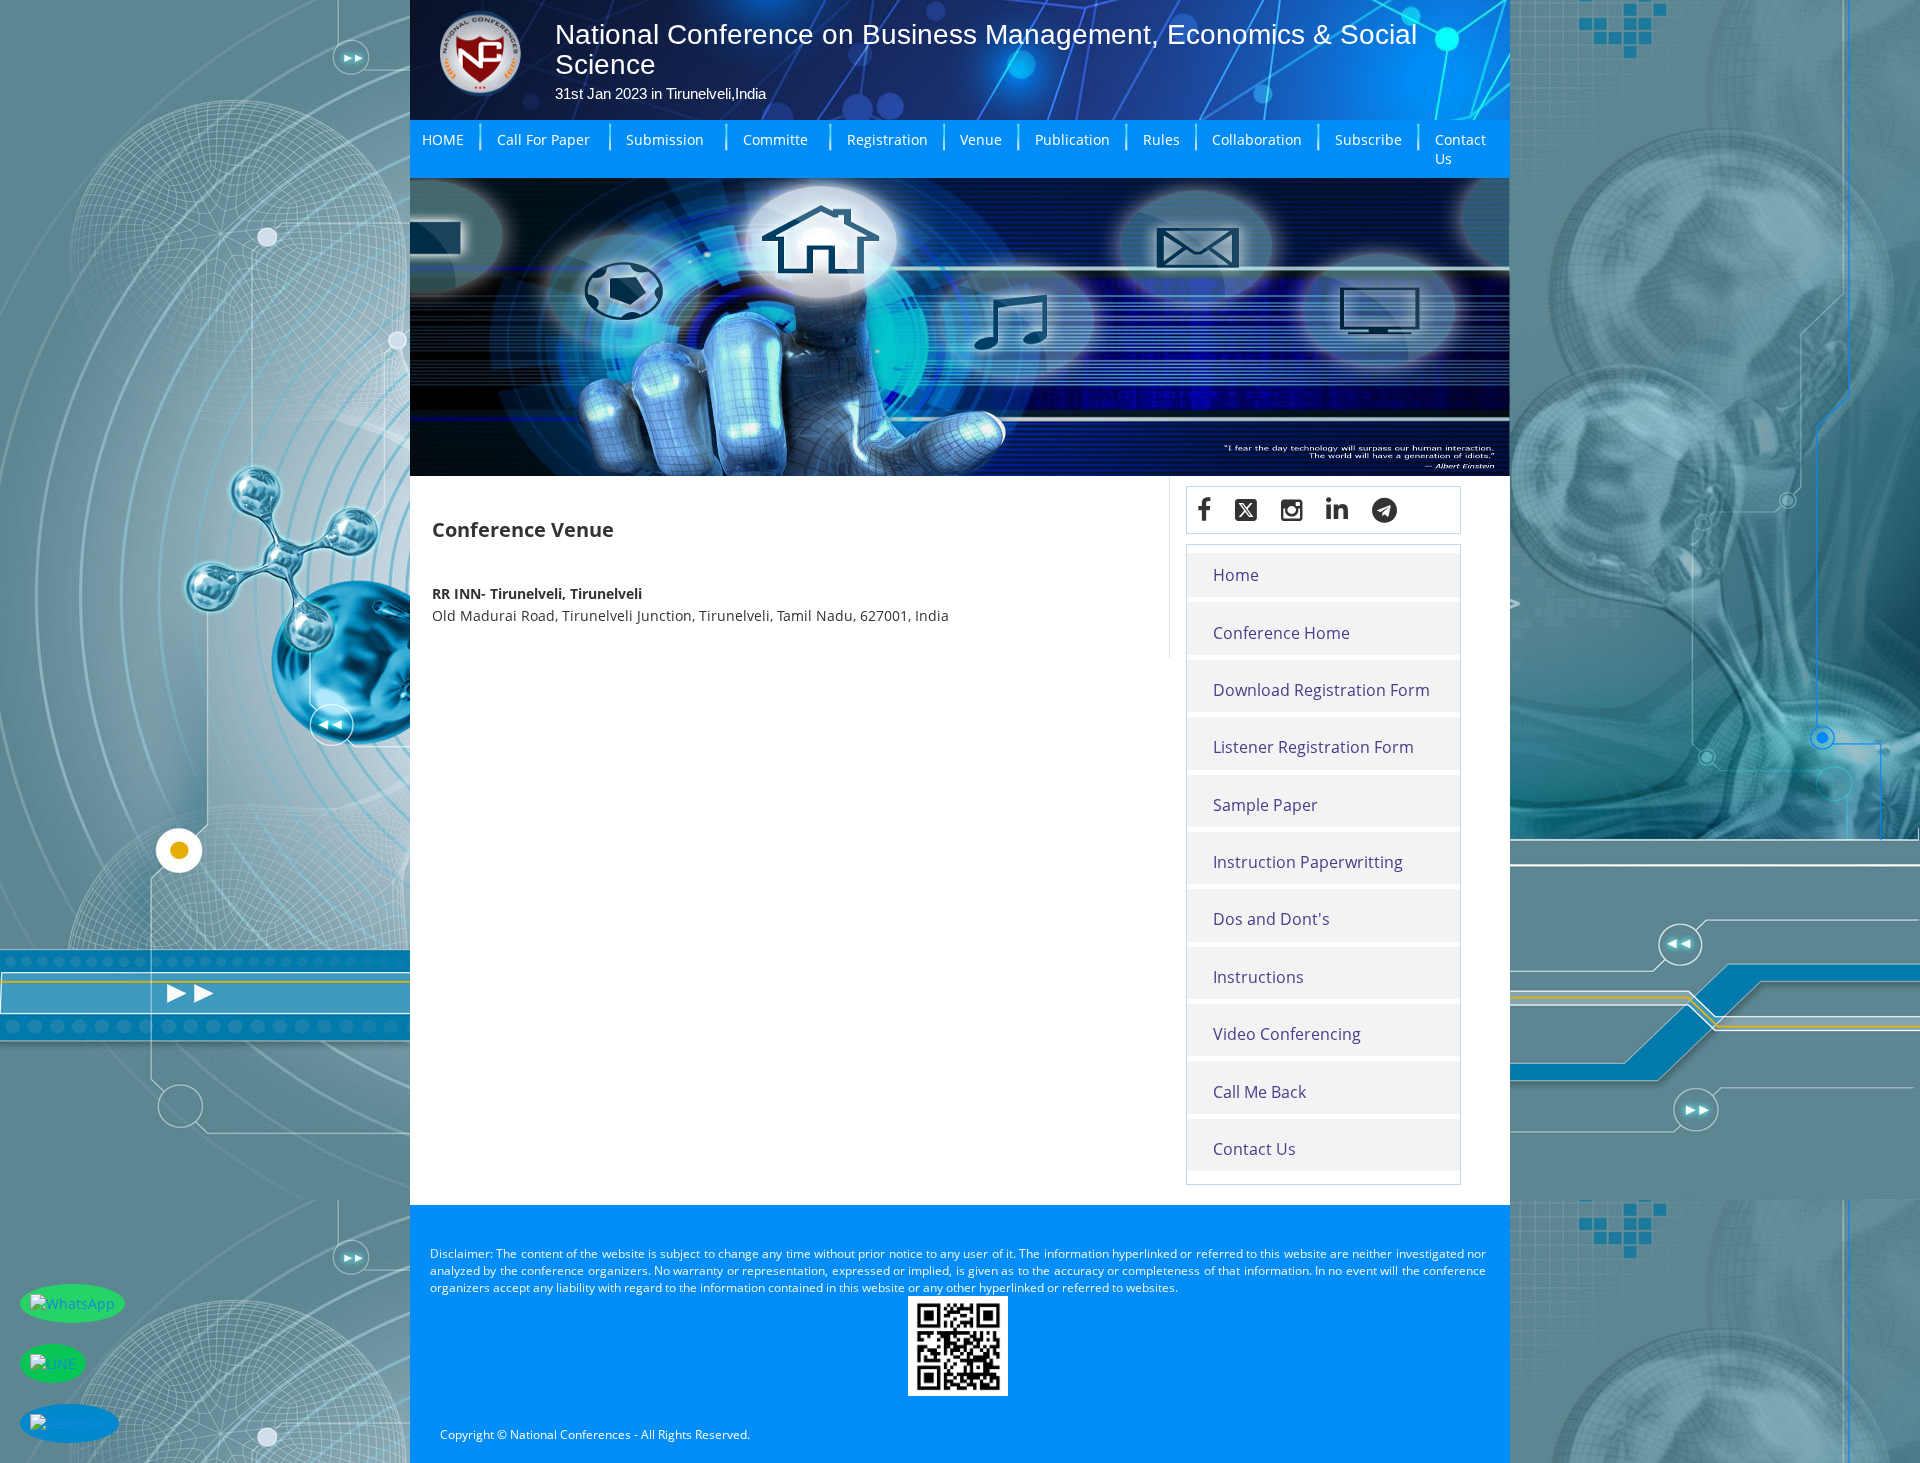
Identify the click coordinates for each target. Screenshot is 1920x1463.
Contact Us (1460, 149)
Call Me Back (1259, 1092)
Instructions (1258, 977)
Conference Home (1281, 633)
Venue (981, 139)
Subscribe (1368, 139)
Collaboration (1257, 139)
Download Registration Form (1321, 690)
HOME (443, 139)
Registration (887, 139)
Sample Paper (1265, 805)
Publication (1072, 139)
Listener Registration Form (1313, 747)
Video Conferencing (1287, 1034)
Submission (665, 139)
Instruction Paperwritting (1308, 862)
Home (1236, 575)
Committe (775, 139)
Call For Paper (543, 139)
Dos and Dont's (1271, 919)
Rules (1161, 139)
